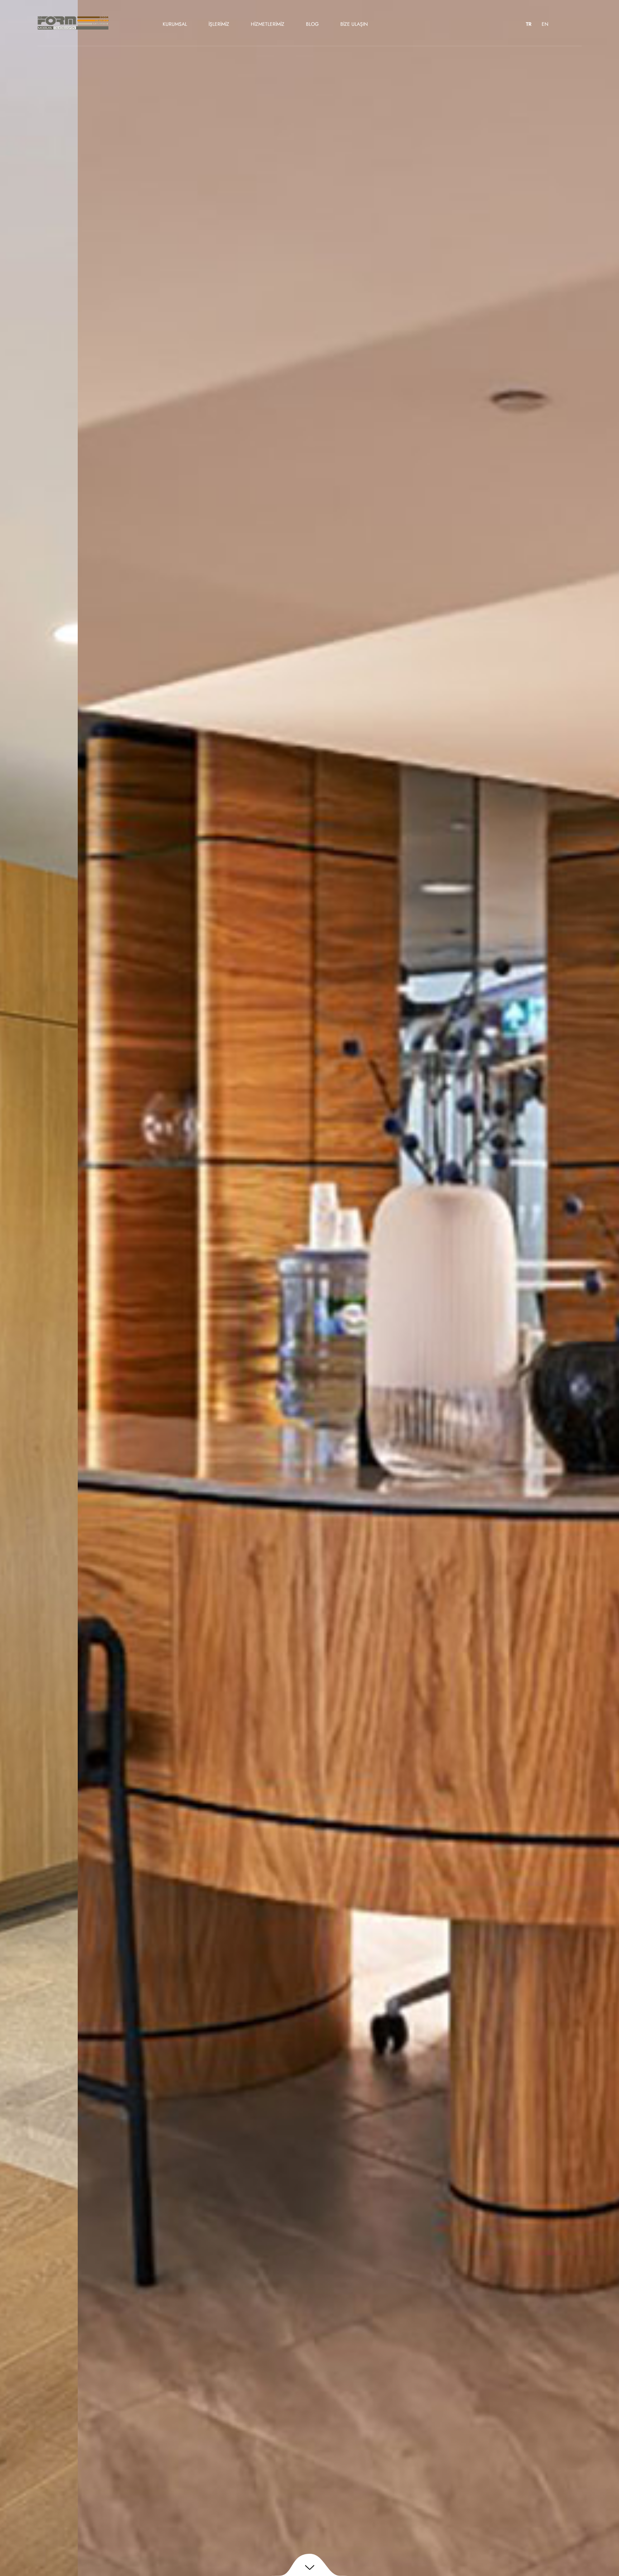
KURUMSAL (175, 24)
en (545, 24)
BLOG (312, 24)
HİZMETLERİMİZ (268, 24)
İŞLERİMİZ (219, 24)
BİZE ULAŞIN (354, 24)
